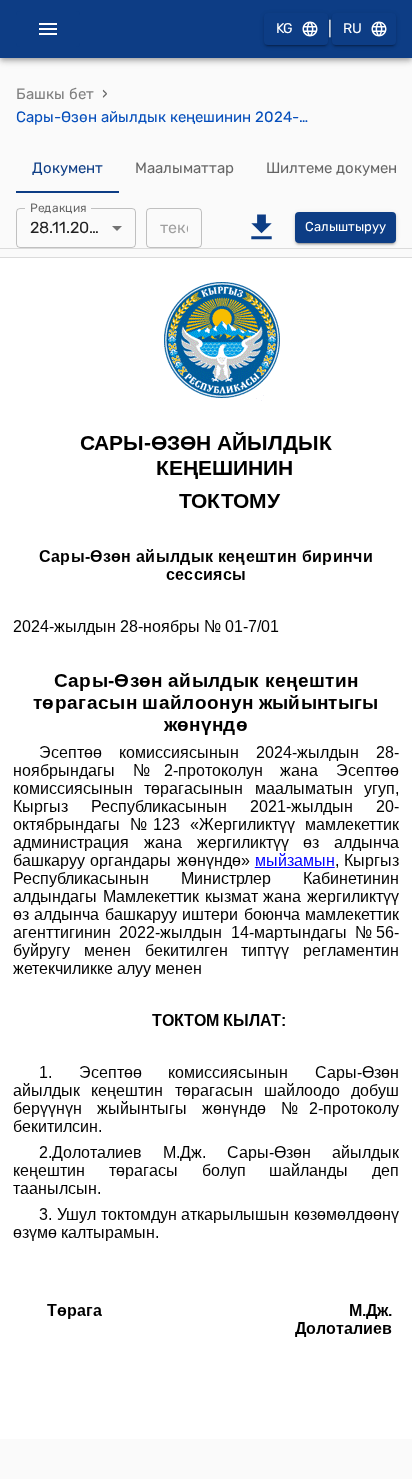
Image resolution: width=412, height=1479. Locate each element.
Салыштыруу (345, 226)
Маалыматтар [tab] (184, 168)
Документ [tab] (67, 168)
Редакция (58, 207)
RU (352, 28)
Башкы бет (55, 94)
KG (284, 28)
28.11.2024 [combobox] (69, 227)
